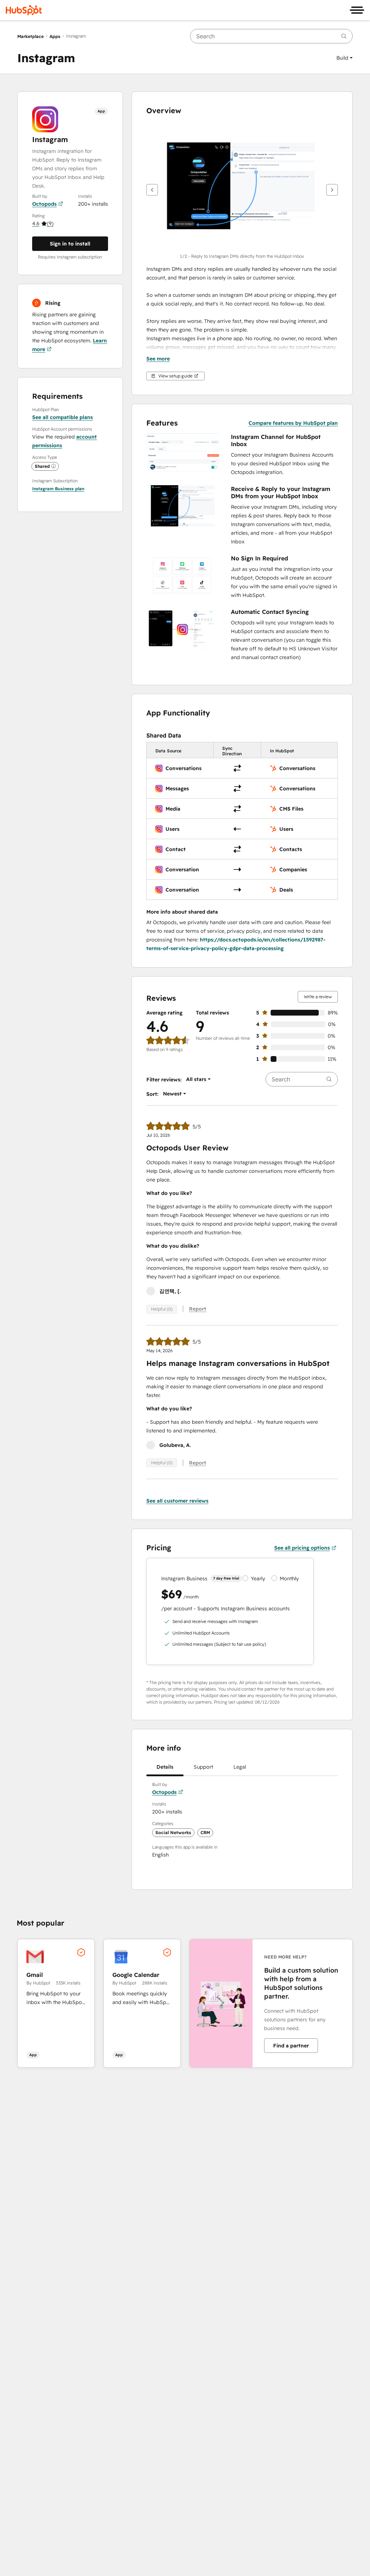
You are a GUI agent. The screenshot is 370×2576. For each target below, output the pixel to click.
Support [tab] (203, 1767)
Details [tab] (165, 1767)
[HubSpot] (24, 10)
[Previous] (152, 190)
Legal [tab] (240, 1767)
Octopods (44, 204)
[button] (345, 58)
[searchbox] (271, 36)
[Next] (332, 190)
